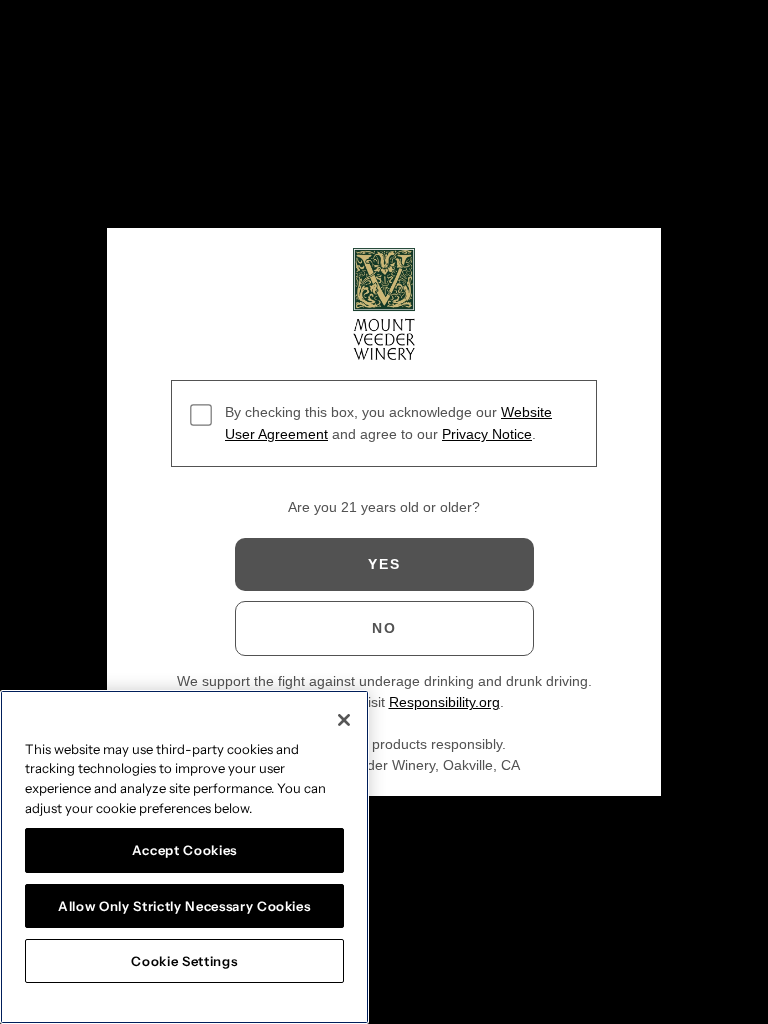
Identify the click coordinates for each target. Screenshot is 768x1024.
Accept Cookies (184, 850)
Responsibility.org (444, 702)
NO (384, 628)
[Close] (344, 720)
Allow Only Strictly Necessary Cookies (184, 906)
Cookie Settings (184, 961)
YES (384, 564)
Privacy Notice (487, 434)
